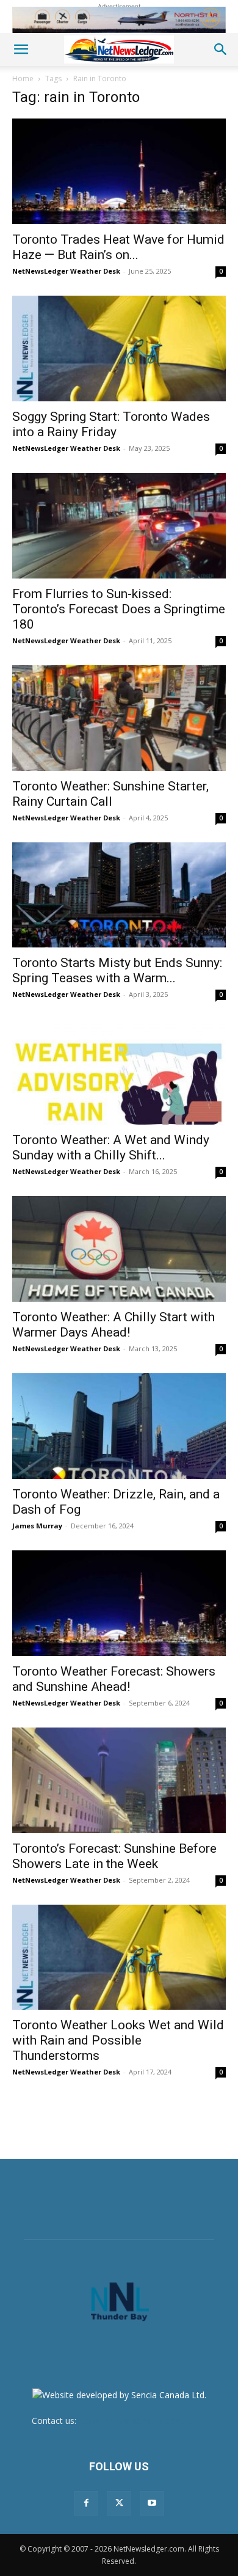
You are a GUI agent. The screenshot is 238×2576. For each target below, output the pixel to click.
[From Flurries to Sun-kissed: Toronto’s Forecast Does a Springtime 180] (119, 526)
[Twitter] (119, 2503)
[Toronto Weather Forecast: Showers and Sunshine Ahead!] (119, 1603)
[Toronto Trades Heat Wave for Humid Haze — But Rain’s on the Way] (119, 171)
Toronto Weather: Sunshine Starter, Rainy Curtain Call (110, 794)
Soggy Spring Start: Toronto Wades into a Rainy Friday (111, 424)
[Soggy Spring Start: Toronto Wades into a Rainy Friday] (119, 348)
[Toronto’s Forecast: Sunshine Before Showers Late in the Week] (119, 1780)
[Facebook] (86, 2503)
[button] (21, 49)
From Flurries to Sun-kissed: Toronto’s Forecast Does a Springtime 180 (119, 609)
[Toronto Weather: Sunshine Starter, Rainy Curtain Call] (119, 718)
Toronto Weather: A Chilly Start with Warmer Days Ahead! (114, 1325)
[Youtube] (152, 2503)
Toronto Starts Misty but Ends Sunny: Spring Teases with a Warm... (117, 970)
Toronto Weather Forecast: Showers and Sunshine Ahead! (114, 1679)
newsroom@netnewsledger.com (143, 2421)
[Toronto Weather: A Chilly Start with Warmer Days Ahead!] (119, 1249)
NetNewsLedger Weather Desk (66, 271)
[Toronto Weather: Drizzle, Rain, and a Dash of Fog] (119, 1426)
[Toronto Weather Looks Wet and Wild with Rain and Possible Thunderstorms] (119, 1958)
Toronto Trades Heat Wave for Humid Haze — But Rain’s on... (118, 247)
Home (23, 78)
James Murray (37, 1526)
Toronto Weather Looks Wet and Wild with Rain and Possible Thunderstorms (118, 2040)
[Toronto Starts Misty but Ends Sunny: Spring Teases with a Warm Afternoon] (119, 895)
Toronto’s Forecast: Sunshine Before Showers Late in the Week (114, 1856)
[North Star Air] (119, 20)
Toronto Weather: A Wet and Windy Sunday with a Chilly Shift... (111, 1148)
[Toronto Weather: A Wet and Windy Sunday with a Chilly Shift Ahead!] (119, 1072)
